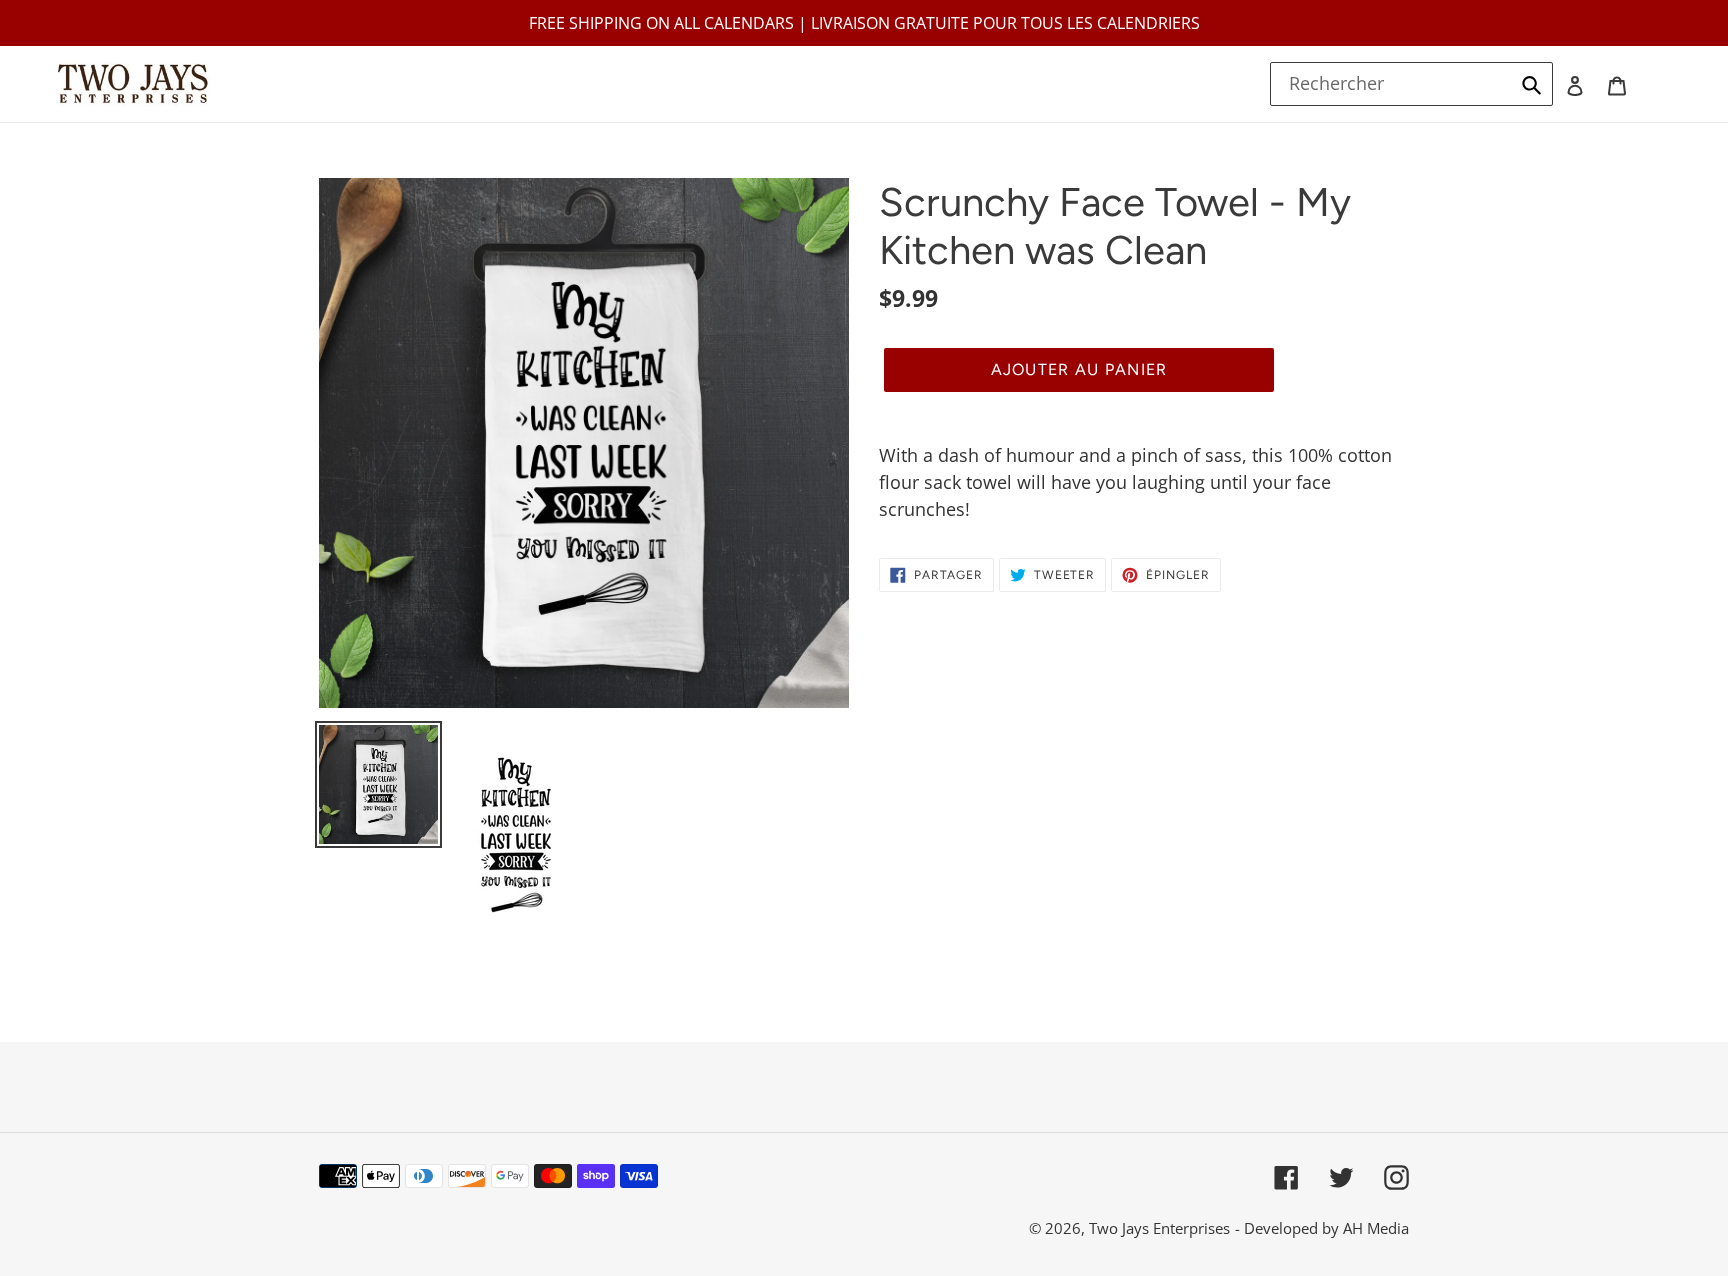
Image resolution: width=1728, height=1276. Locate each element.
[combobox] (1412, 84)
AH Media (1376, 1228)
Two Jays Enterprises (1159, 1228)
